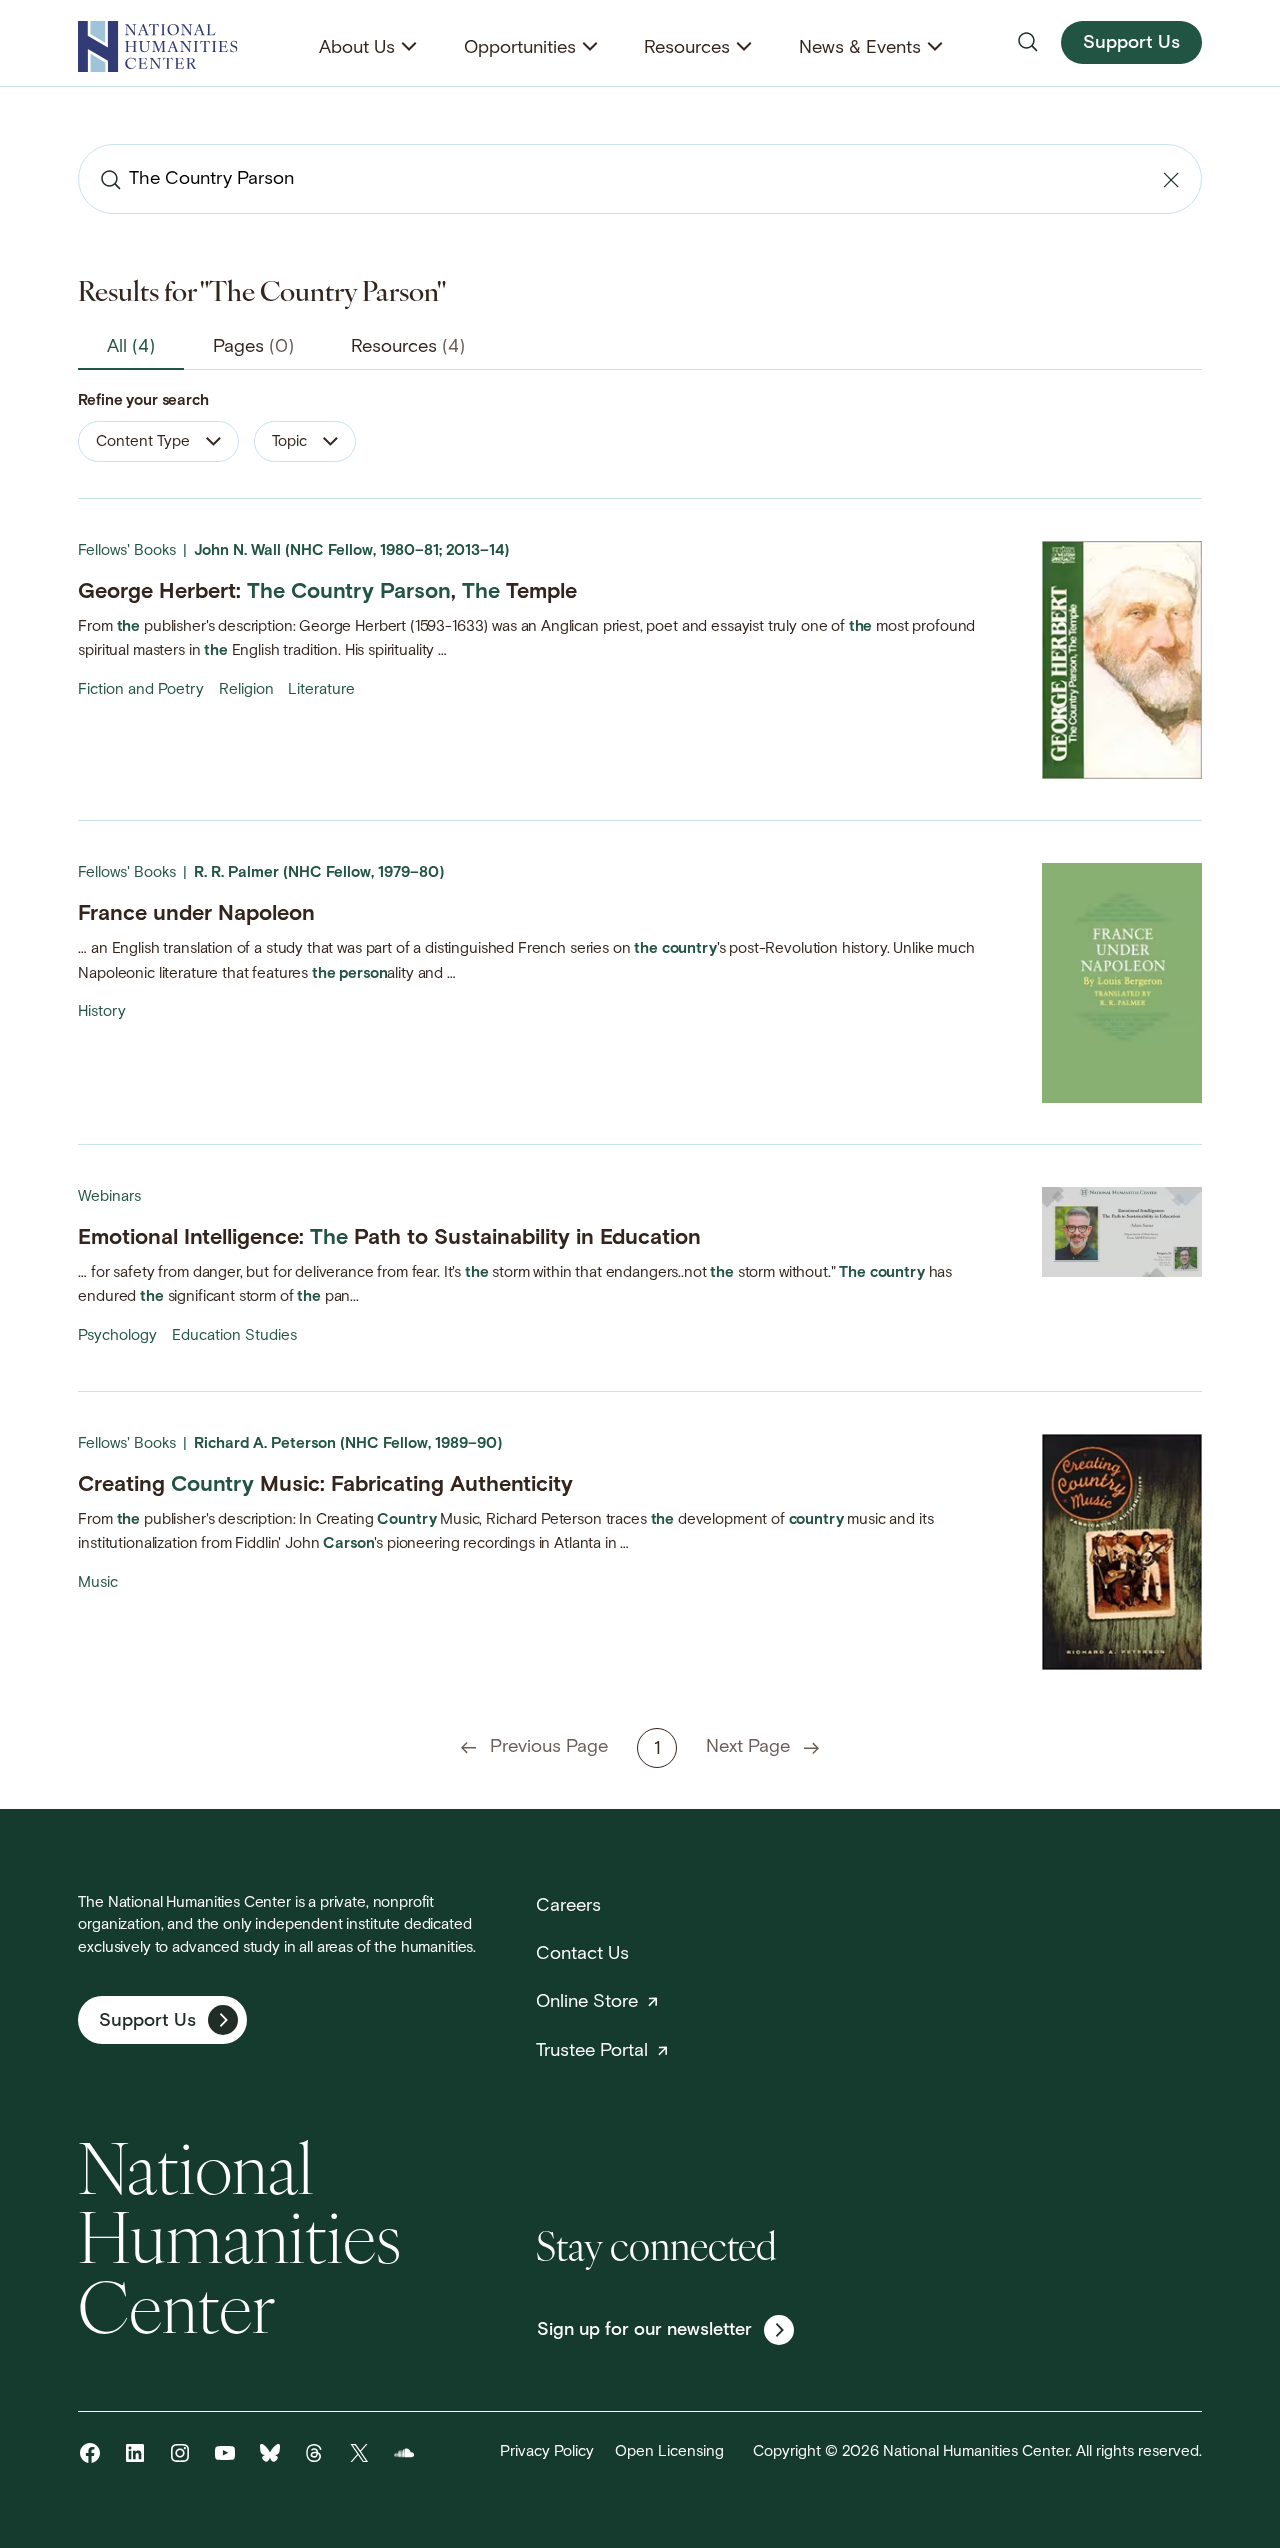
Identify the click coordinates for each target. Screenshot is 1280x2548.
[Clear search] (1171, 180)
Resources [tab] (408, 347)
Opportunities (520, 48)
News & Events (860, 48)
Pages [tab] (253, 347)
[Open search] (1028, 42)
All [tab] (131, 347)
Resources (687, 48)
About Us (357, 48)
